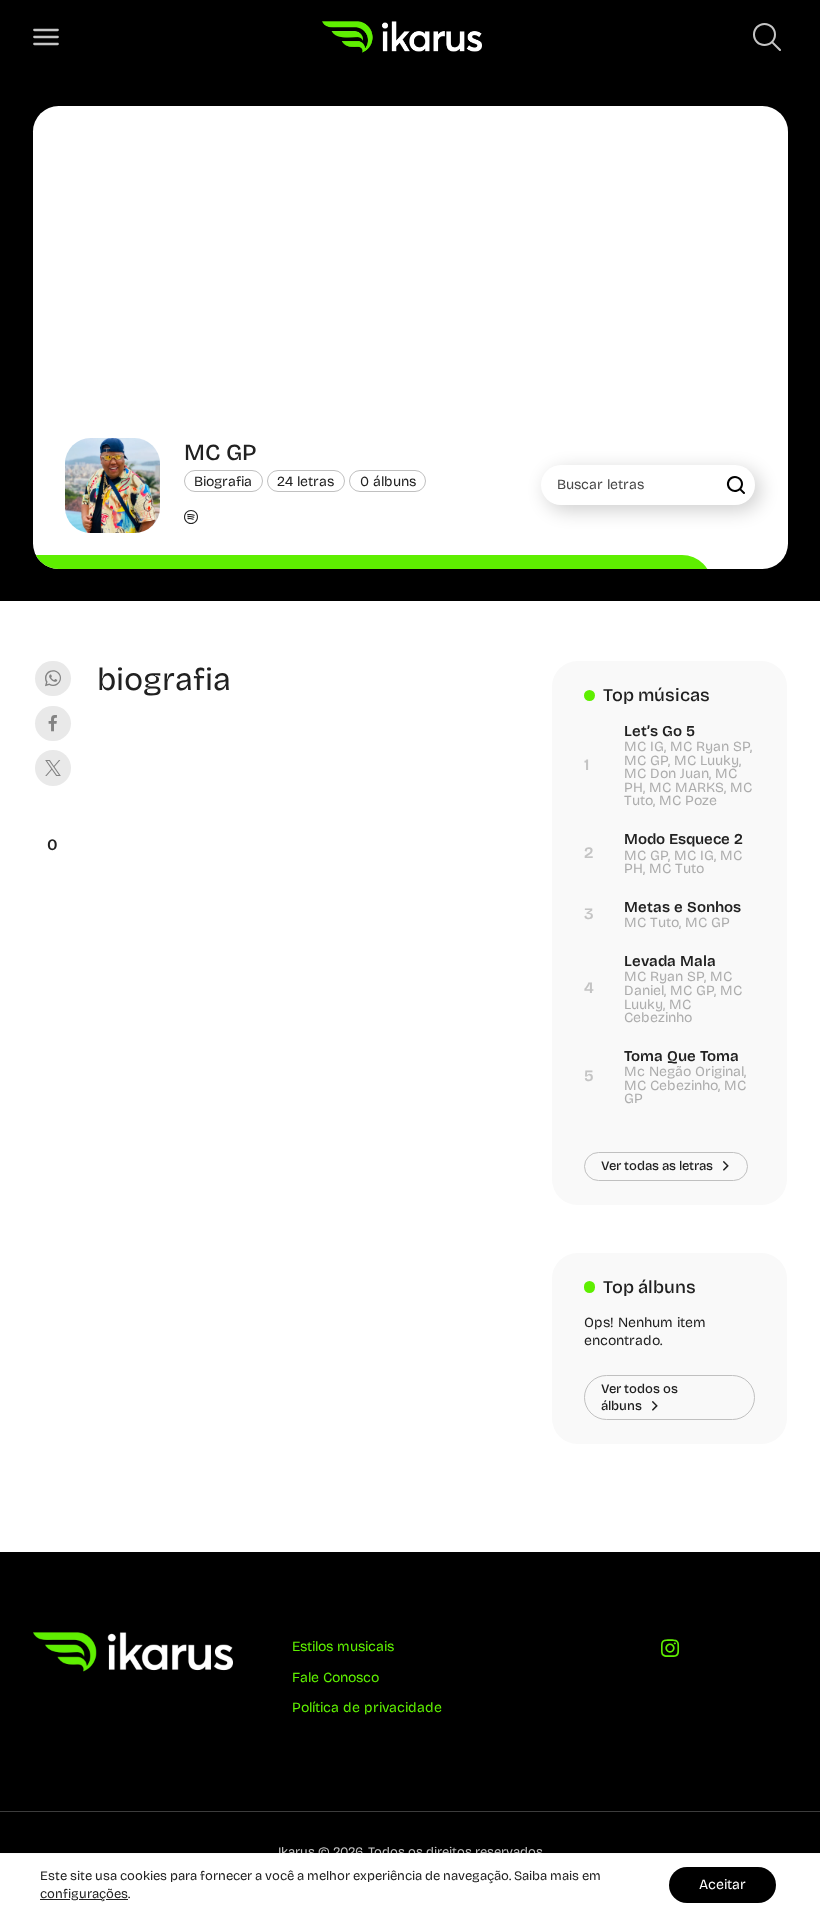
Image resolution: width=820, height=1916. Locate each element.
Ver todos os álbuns (639, 1397)
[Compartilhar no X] (52, 767)
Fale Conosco (335, 1677)
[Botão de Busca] (767, 37)
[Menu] (46, 37)
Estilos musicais (343, 1646)
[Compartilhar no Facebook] (52, 723)
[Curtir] (53, 820)
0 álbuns (388, 480)
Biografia (223, 480)
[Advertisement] (410, 288)
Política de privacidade (367, 1707)
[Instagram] (669, 1652)
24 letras (305, 480)
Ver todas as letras (657, 1165)
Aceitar (722, 1884)
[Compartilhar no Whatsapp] (52, 678)
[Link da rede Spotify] (191, 519)
